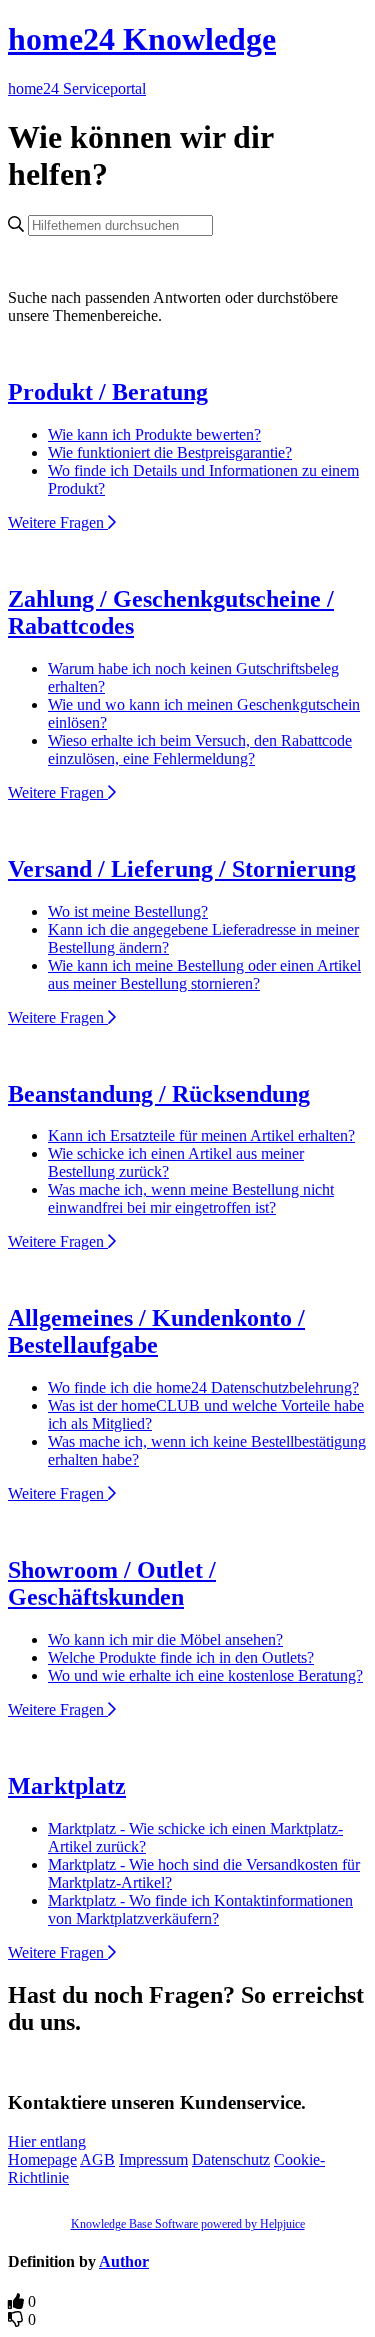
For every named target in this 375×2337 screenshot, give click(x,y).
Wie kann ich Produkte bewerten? (154, 434)
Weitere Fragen (58, 522)
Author (124, 2261)
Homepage (42, 2159)
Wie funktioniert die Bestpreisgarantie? (170, 452)
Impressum (153, 2159)
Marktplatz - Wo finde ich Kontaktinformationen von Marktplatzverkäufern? (200, 1909)
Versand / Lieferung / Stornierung (182, 869)
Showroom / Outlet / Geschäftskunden (112, 1583)
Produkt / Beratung (108, 392)
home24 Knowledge (142, 39)
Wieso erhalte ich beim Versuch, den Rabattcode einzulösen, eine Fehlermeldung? (200, 749)
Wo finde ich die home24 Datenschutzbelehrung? (203, 1387)
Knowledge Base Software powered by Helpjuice (188, 2224)
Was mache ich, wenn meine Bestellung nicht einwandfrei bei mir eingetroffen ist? (191, 1198)
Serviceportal (104, 88)
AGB (97, 2159)
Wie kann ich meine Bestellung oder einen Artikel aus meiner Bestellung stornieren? (204, 974)
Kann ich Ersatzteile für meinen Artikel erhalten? (201, 1135)
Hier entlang (47, 2141)
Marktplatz (67, 1786)
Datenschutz (231, 2159)
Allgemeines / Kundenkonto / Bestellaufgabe (156, 1331)
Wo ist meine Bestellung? (128, 911)
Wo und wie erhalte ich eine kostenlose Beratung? (205, 1675)
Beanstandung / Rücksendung (159, 1094)
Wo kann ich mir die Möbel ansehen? (165, 1639)
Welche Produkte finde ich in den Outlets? (181, 1657)
